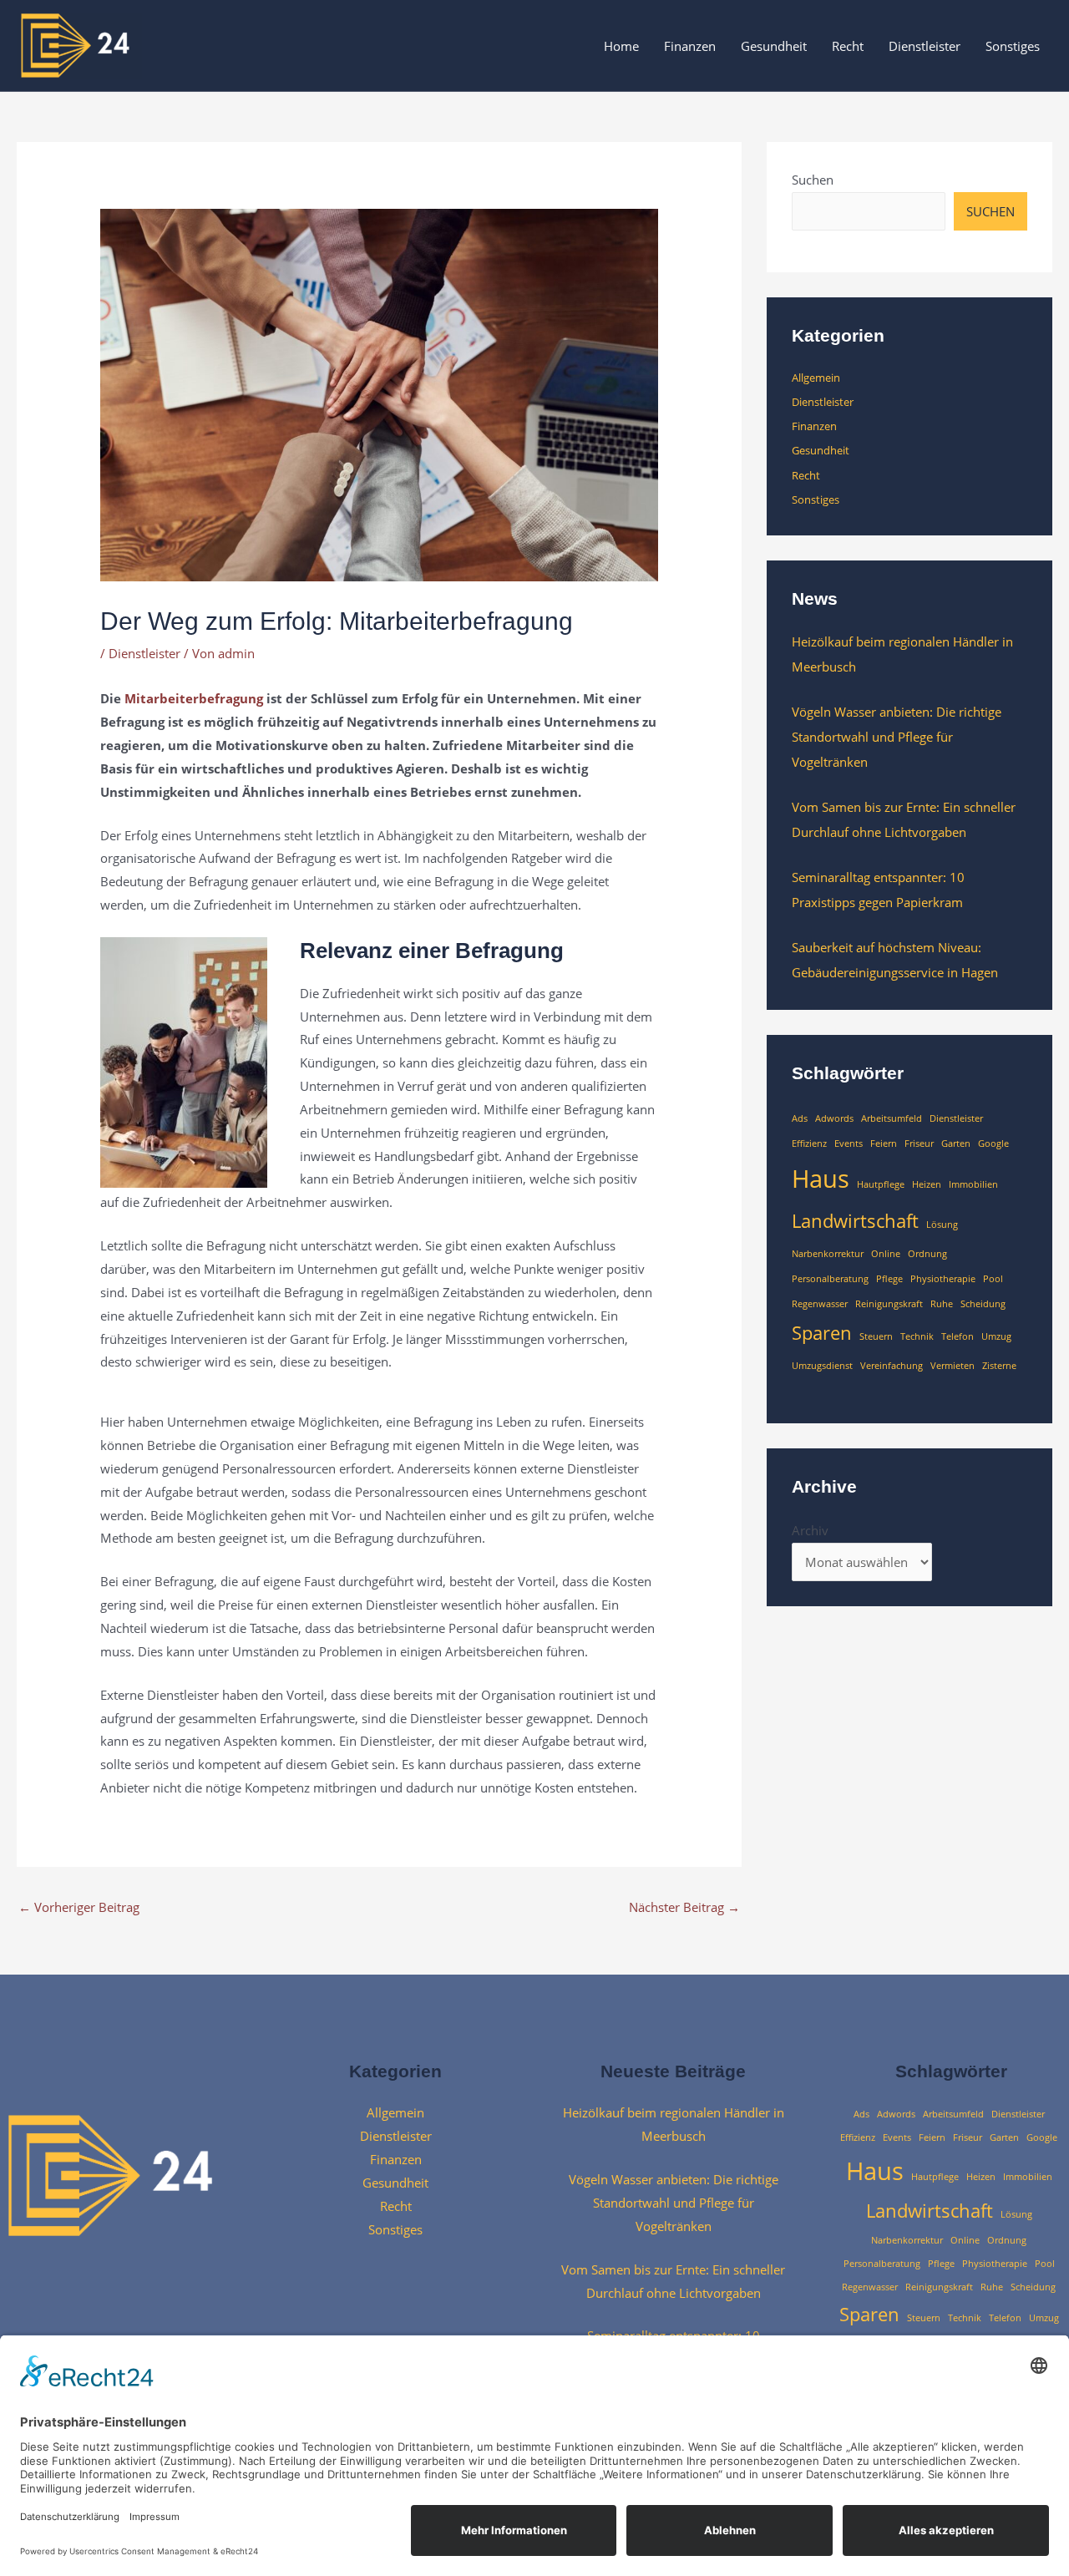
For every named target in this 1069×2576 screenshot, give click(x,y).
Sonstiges (1013, 46)
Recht (848, 46)
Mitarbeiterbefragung (194, 698)
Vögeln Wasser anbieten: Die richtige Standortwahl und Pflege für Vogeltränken (897, 737)
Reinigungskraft (889, 1304)
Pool (993, 1279)
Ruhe (942, 1304)
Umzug (996, 1336)
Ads (800, 1118)
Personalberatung (830, 1279)
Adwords (834, 1118)
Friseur (919, 1143)
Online (886, 1254)
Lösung (942, 1225)
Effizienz (809, 1143)
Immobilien (973, 1184)
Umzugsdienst (822, 1366)
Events (849, 1143)
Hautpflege (881, 1184)
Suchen (813, 180)
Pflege (889, 1279)
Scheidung (983, 1304)
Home (621, 46)
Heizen (927, 1184)
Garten (956, 1143)
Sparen (822, 1333)
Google (993, 1143)
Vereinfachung (892, 1366)
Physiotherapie (943, 1279)
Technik (917, 1336)
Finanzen (690, 46)
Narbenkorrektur (828, 1254)
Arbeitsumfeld (892, 1118)
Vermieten (952, 1366)
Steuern (876, 1336)
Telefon (958, 1336)
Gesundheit (774, 46)
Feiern (884, 1143)
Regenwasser (820, 1304)
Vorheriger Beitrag (79, 1907)
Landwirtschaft (855, 1221)
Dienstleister (925, 46)
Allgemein (816, 378)
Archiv (810, 1530)
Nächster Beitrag (684, 1907)
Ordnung (927, 1254)
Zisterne (999, 1366)
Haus (821, 1179)
